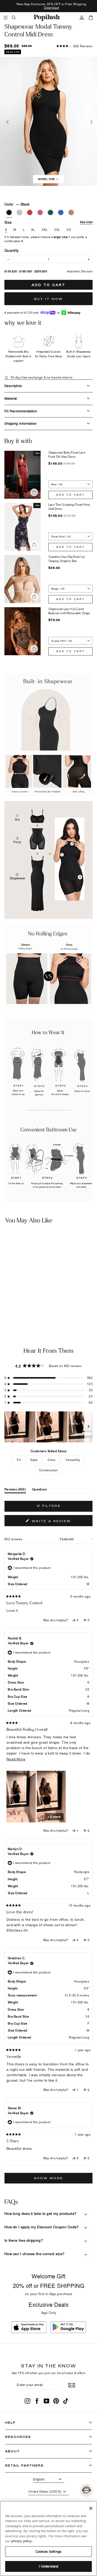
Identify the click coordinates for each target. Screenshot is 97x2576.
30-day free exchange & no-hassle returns (41, 377)
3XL (57, 230)
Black (9, 212)
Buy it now (48, 299)
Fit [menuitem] (19, 1460)
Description (13, 386)
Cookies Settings (48, 2551)
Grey (19, 212)
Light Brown (71, 212)
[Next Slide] (88, 1427)
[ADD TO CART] (40, 1294)
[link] (47, 18)
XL (33, 230)
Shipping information (21, 423)
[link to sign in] (82, 18)
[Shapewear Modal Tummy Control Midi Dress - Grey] (10, 1308)
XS (69, 230)
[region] (48, 1427)
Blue (61, 212)
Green (50, 212)
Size (48, 222)
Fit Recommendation (21, 411)
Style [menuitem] (34, 1460)
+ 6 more (54, 1817)
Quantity (12, 250)
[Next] (90, 121)
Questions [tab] (40, 1490)
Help (10, 2423)
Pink (40, 212)
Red (30, 212)
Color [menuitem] (52, 1460)
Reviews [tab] (15, 1490)
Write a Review (61, 1522)
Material (11, 398)
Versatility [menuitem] (73, 1460)
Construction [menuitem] (48, 1470)
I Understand (49, 2566)
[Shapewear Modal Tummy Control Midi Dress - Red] (17, 1308)
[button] (74, 46)
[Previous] (7, 121)
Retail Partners (24, 2465)
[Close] (91, 2508)
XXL (45, 230)
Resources (18, 2437)
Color (17, 204)
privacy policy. (22, 2541)
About (13, 2451)
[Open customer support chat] (86, 2490)
